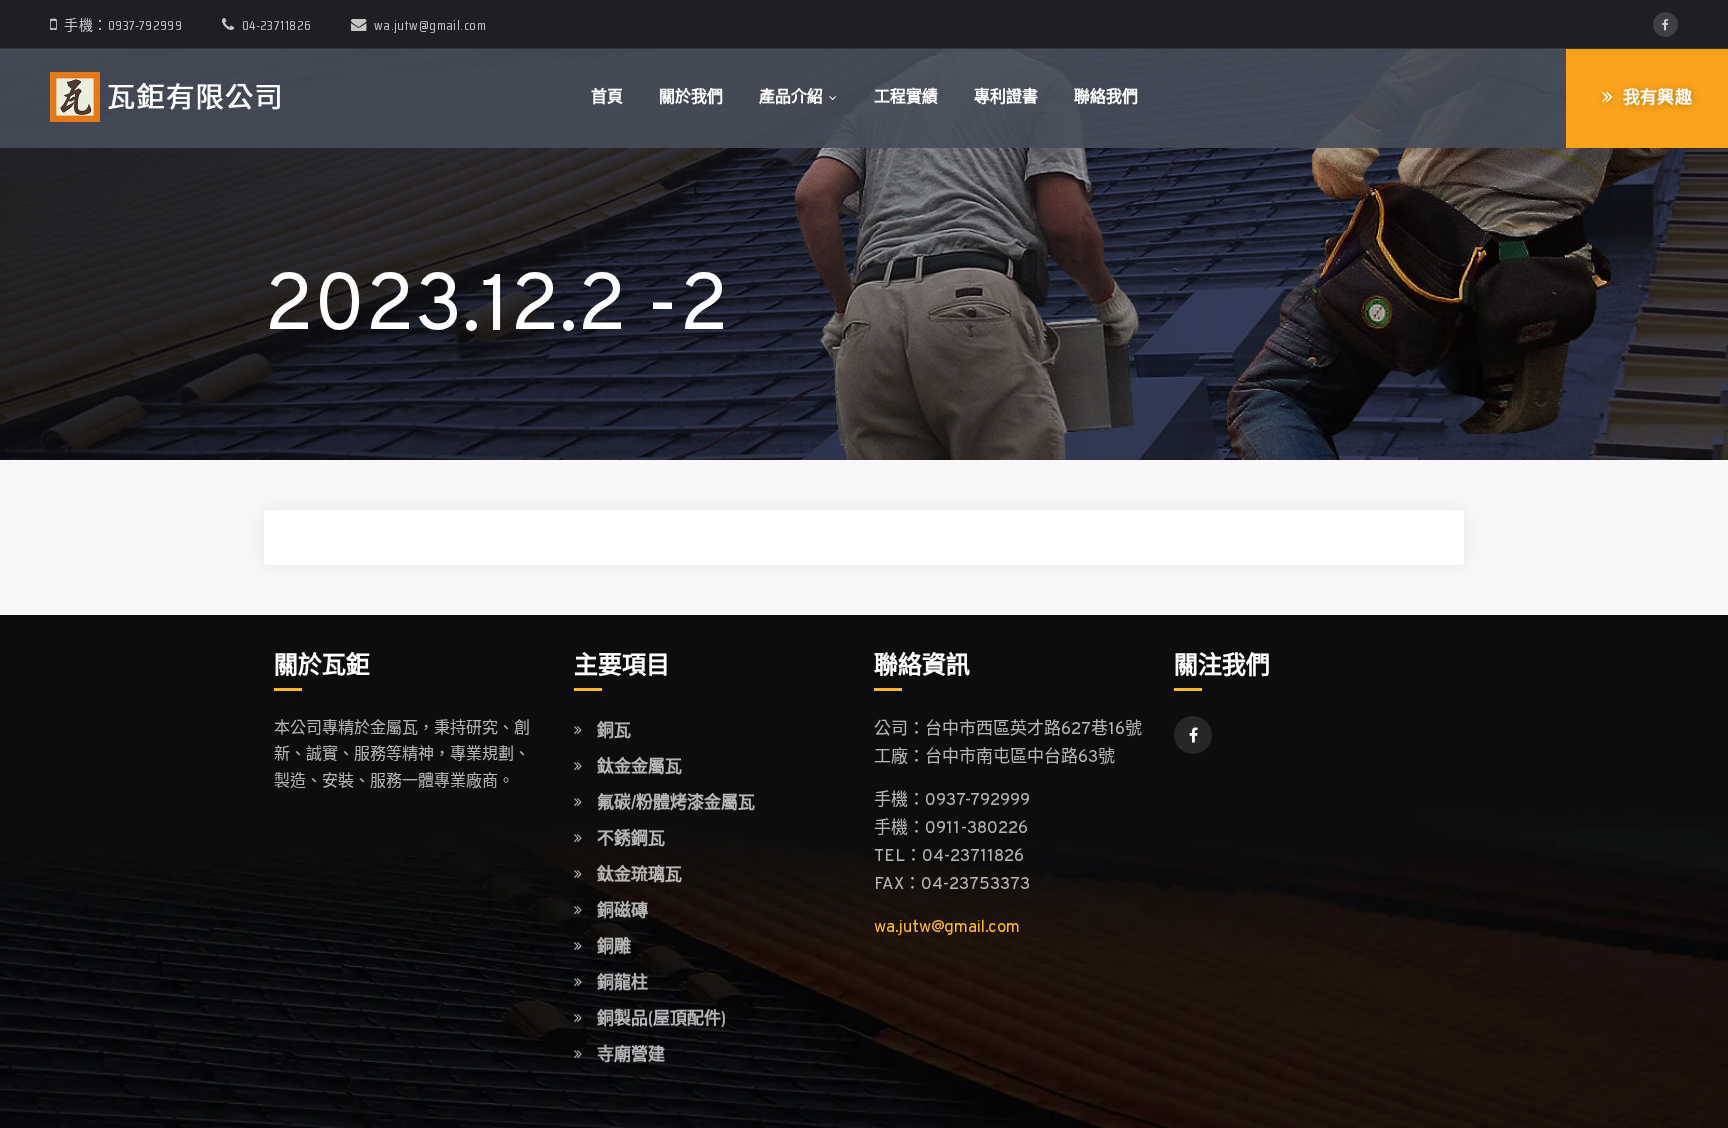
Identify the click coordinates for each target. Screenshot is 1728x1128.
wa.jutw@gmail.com (430, 25)
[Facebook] (1665, 24)
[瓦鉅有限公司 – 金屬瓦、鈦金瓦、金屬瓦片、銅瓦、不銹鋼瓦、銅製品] (165, 98)
